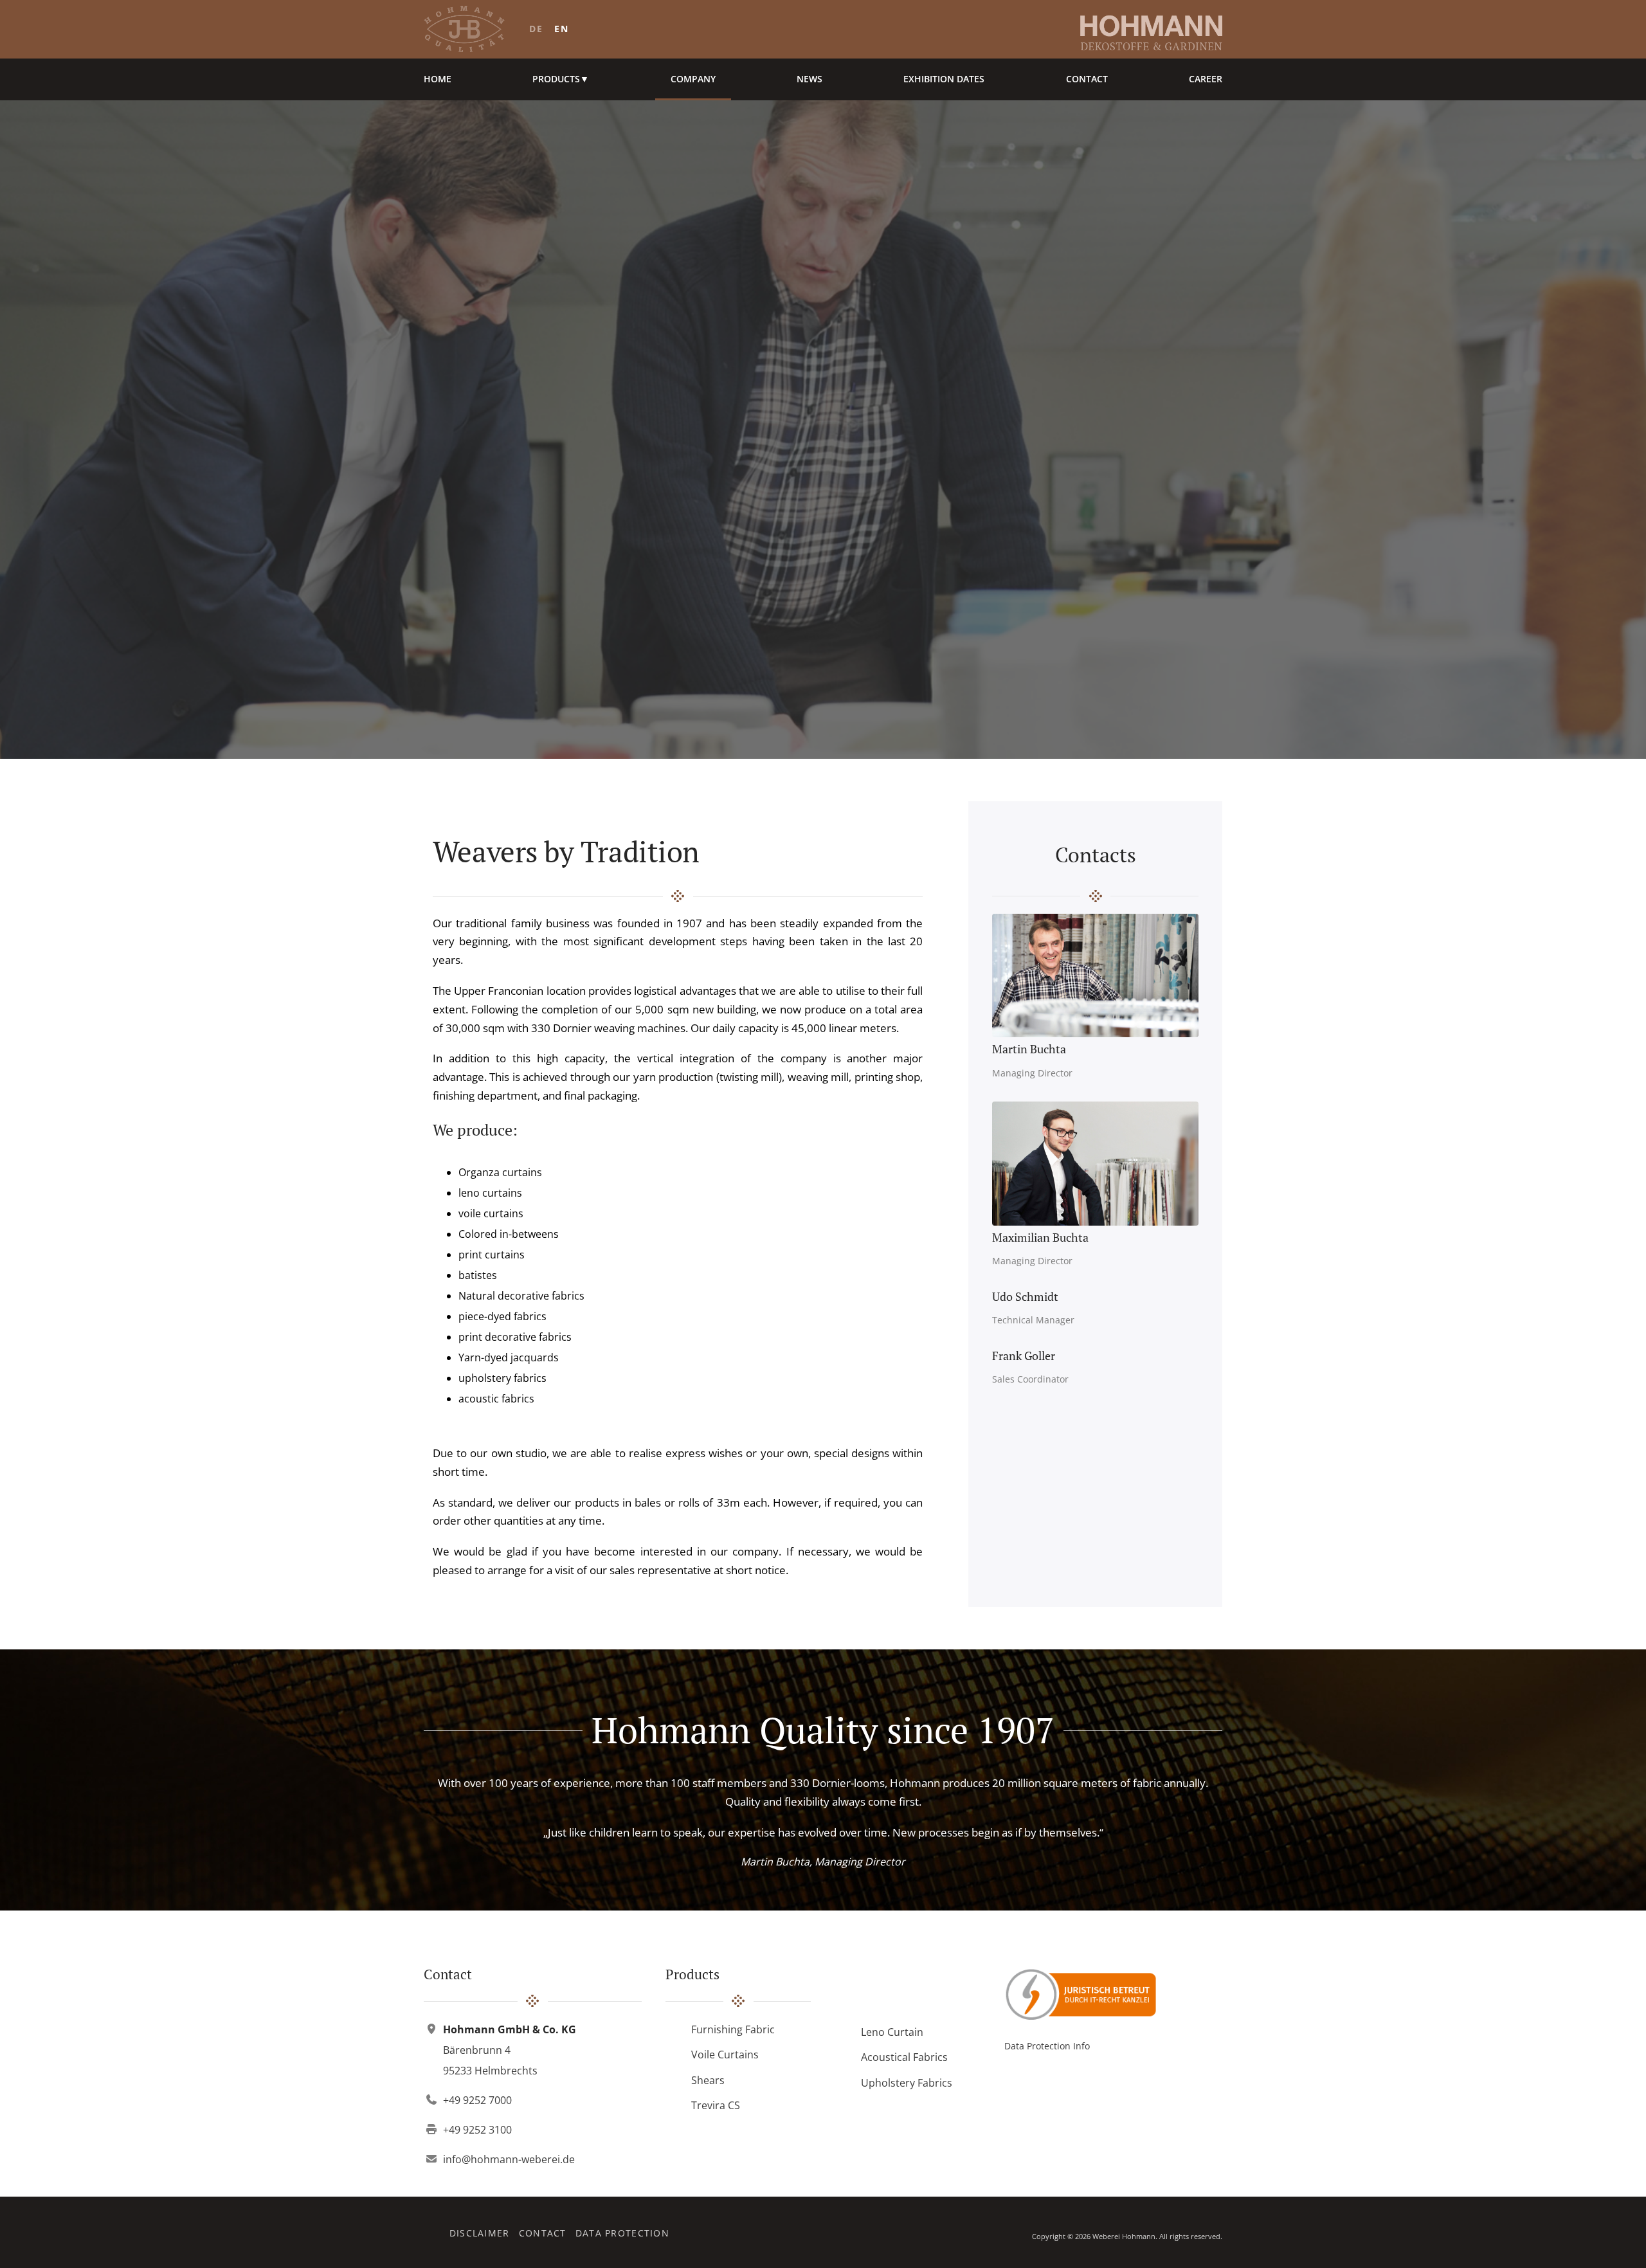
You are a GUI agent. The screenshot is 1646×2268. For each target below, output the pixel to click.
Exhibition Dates (944, 79)
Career (1206, 79)
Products (561, 79)
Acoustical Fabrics (904, 2057)
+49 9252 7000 (477, 2100)
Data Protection (622, 2233)
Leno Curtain (892, 2032)
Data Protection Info (1047, 2046)
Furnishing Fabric (733, 2029)
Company (693, 79)
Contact (1087, 79)
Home (438, 79)
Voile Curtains (725, 2055)
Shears (708, 2080)
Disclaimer (480, 2233)
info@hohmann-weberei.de (509, 2159)
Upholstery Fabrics (907, 2083)
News (809, 79)
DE (536, 29)
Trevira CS (716, 2105)
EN (561, 29)
